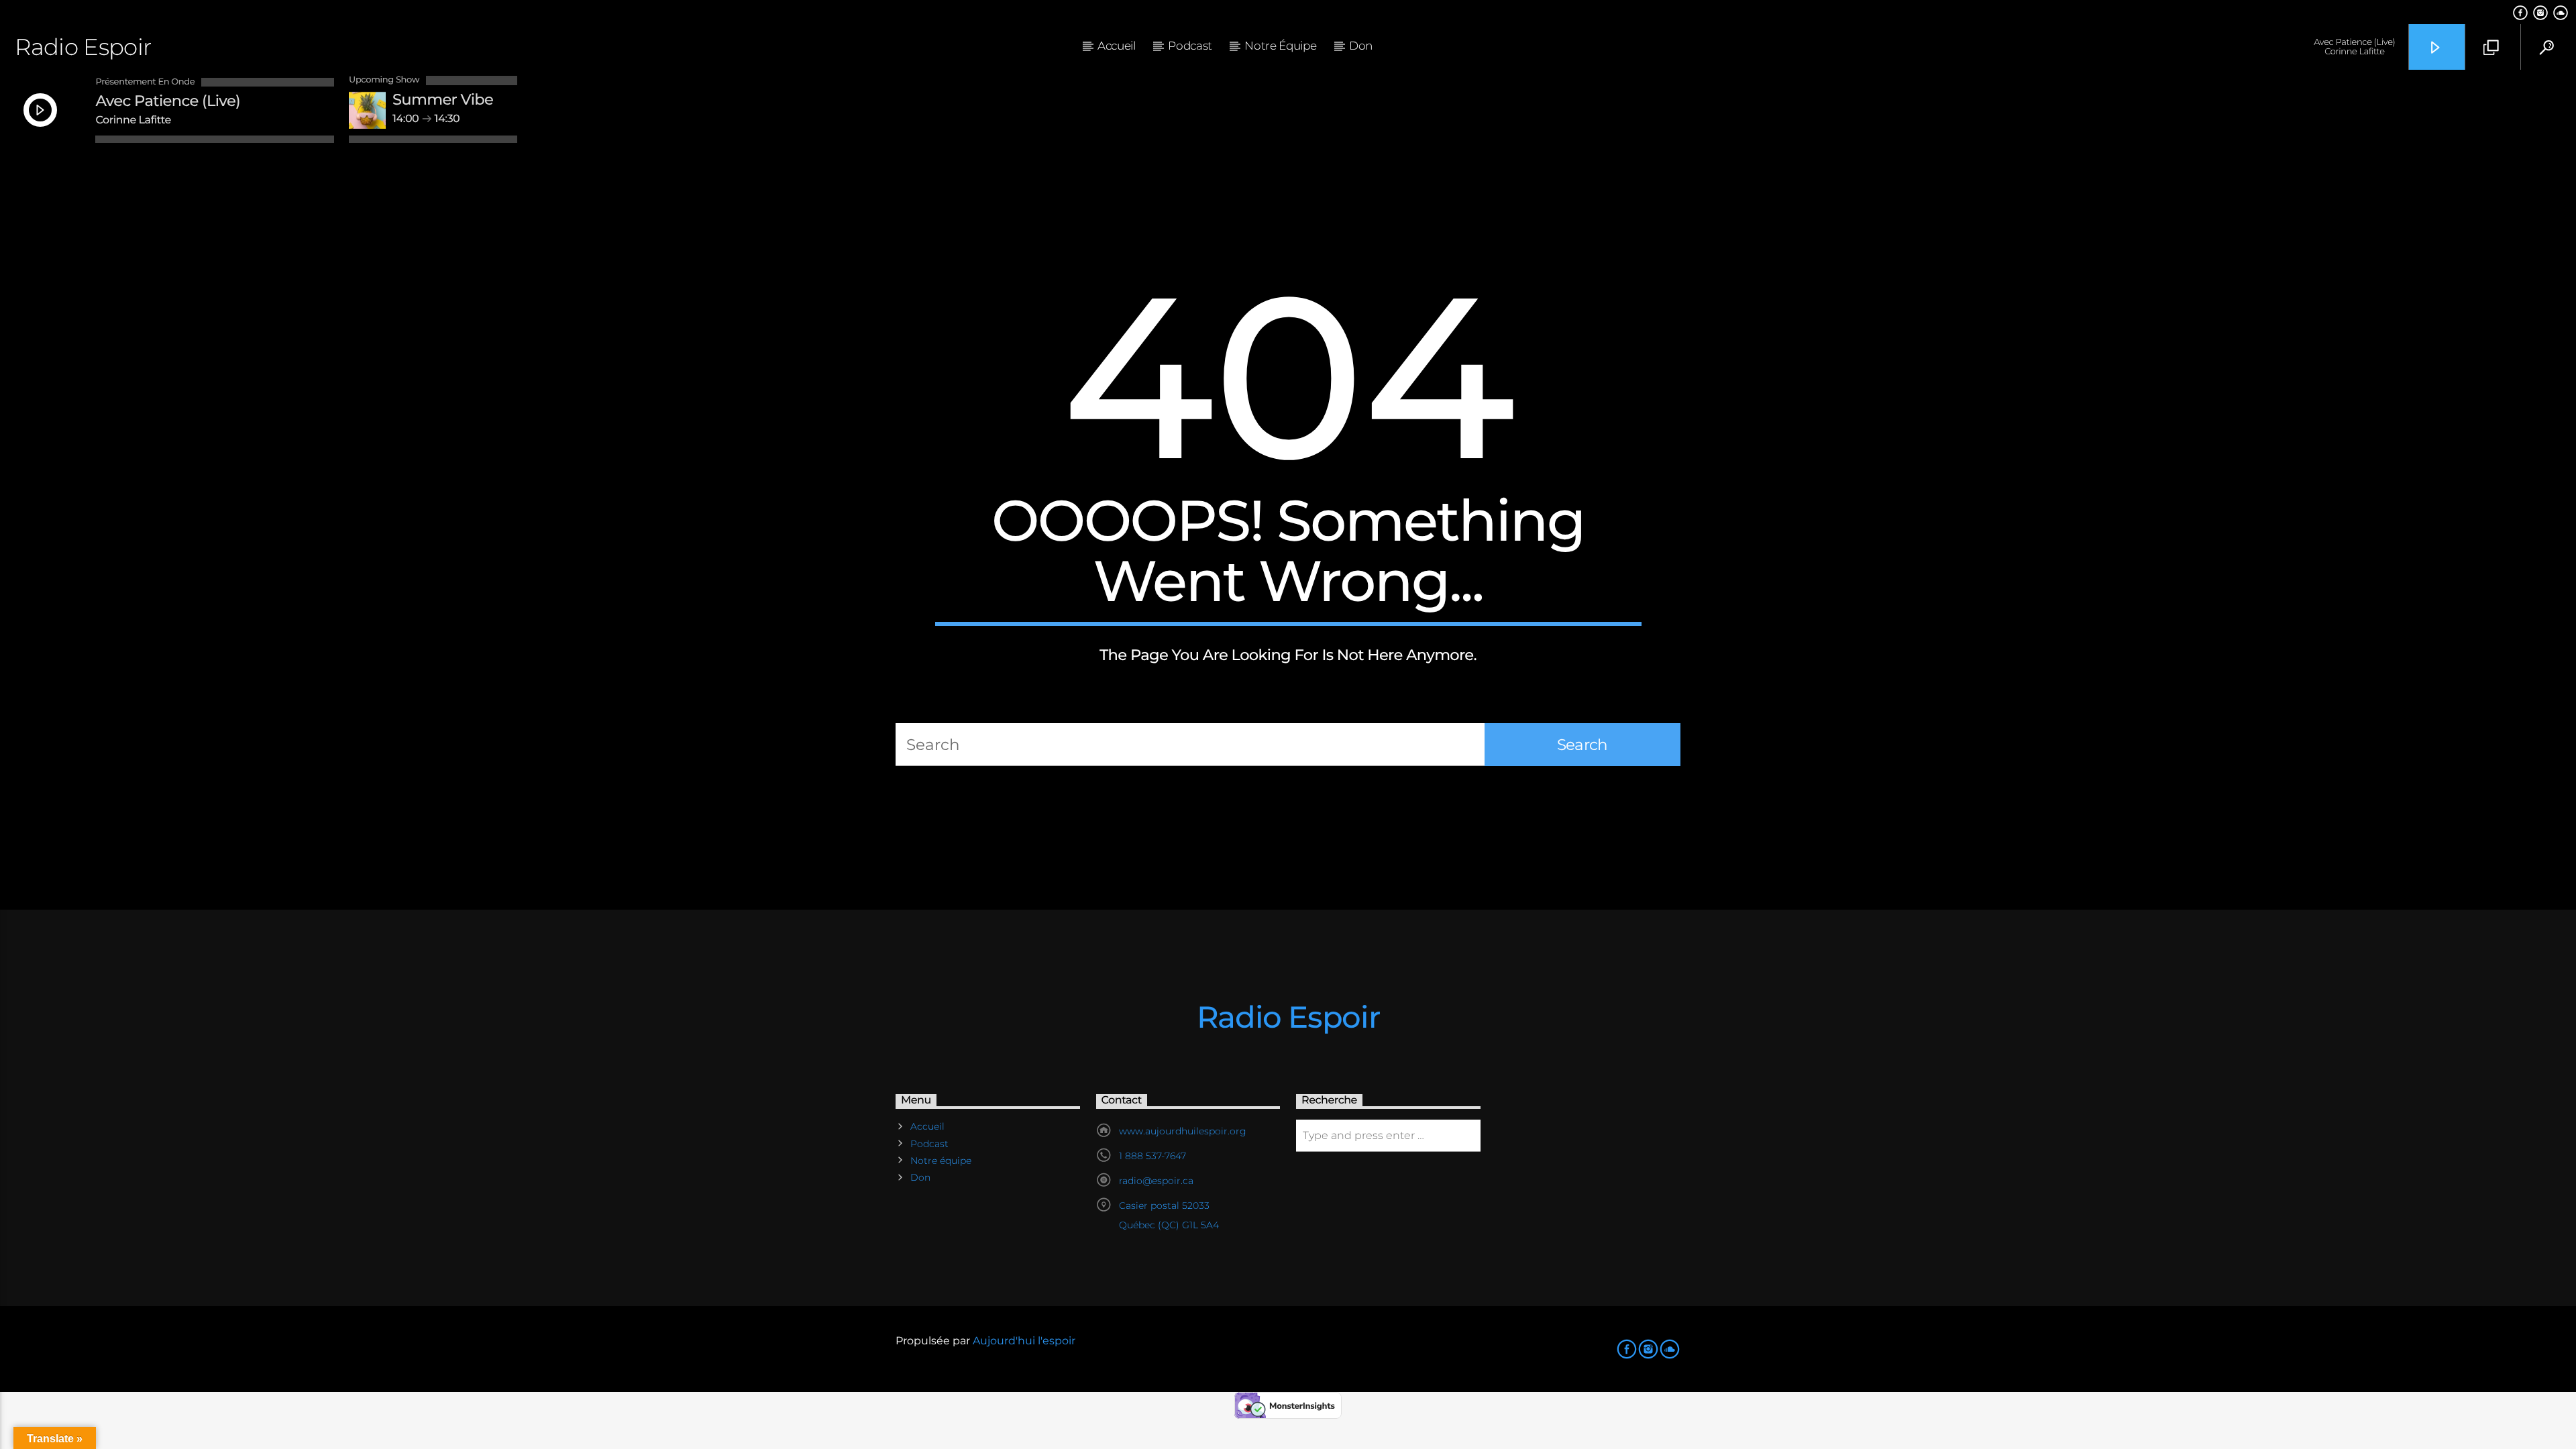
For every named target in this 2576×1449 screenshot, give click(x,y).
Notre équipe (1280, 46)
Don (1361, 46)
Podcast (1190, 46)
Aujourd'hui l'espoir (1024, 1341)
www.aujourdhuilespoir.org (1183, 1131)
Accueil (1117, 46)
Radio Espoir (83, 47)
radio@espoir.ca (1156, 1181)
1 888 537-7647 (1152, 1156)
